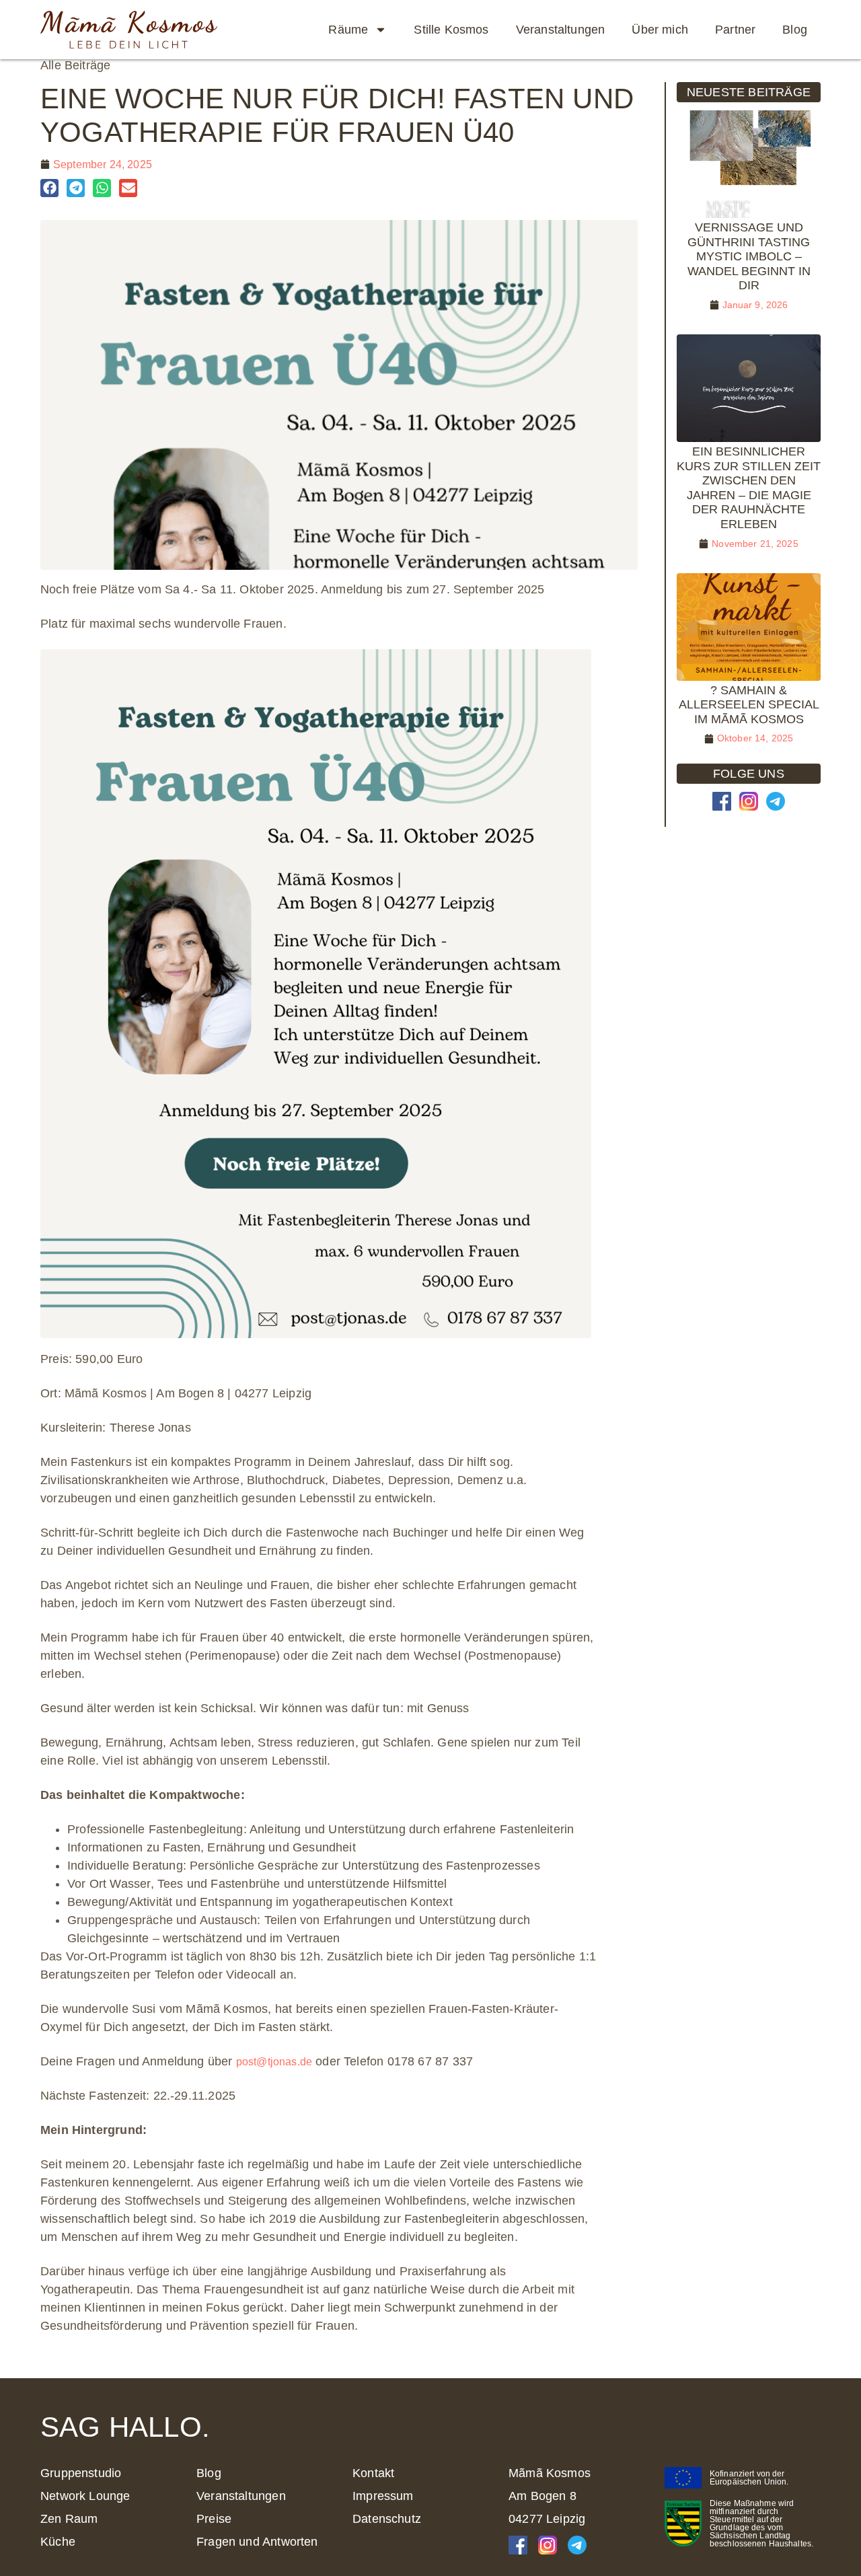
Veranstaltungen (561, 30)
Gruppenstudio (81, 2473)
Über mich (660, 30)
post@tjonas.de (274, 2062)
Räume (348, 30)
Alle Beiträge (75, 65)
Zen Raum (69, 2519)
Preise (214, 2519)
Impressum (383, 2496)
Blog (795, 30)
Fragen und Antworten (257, 2542)
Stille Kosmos (451, 30)
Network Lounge (85, 2496)
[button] (49, 188)
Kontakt (373, 2473)
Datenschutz (387, 2519)
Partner (735, 30)
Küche (58, 2542)
